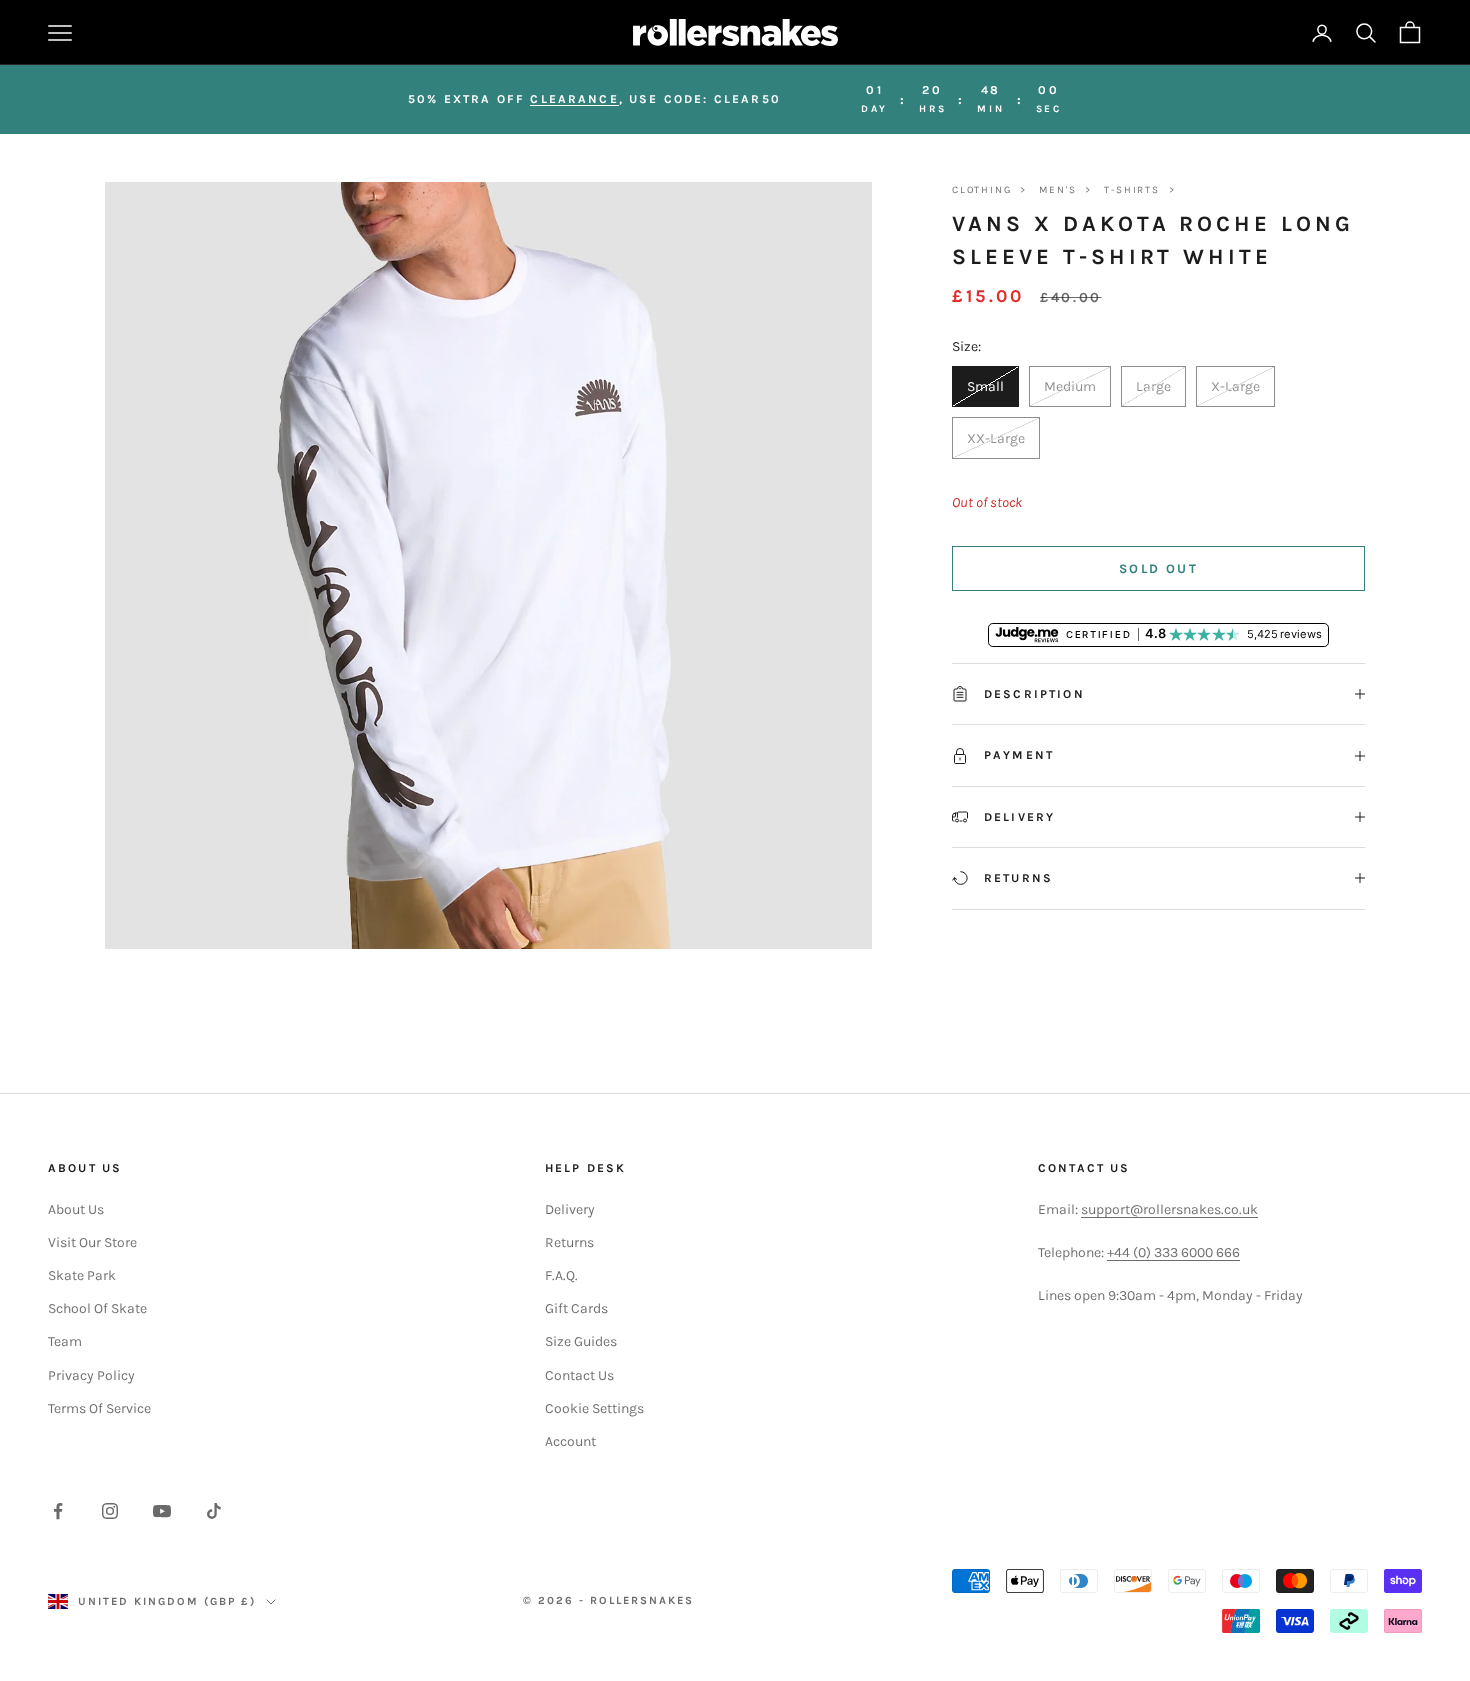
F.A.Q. (561, 1275)
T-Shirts (1131, 190)
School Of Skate (97, 1308)
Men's (1057, 190)
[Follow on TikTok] (214, 1511)
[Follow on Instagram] (110, 1511)
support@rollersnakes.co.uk (1169, 1209)
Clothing (981, 190)
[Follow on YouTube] (162, 1511)
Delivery (570, 1209)
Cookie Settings (594, 1408)
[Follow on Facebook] (58, 1511)
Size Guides (581, 1341)
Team (65, 1341)
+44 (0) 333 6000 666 (1173, 1252)
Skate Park (82, 1275)
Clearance (574, 99)
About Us (76, 1209)
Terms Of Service (99, 1408)
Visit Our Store (92, 1242)
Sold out (1158, 568)
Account (570, 1441)
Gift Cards (576, 1308)
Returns (569, 1242)
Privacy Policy (91, 1375)
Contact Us (579, 1375)
